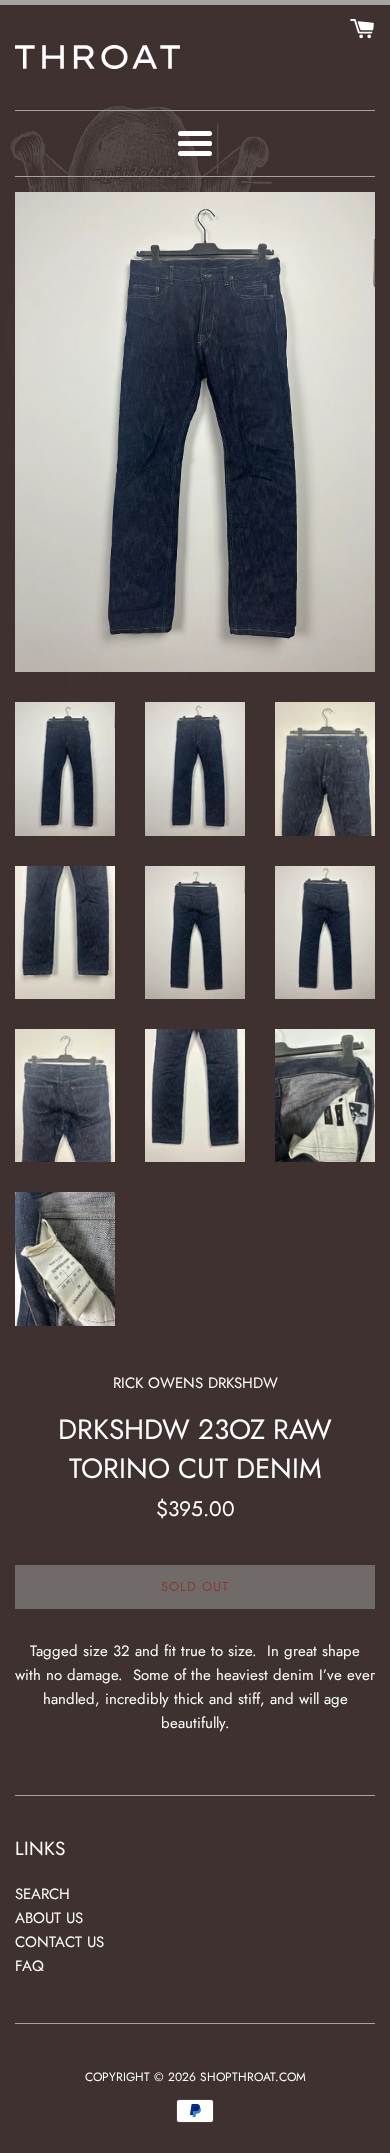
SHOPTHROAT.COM (253, 2077)
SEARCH (42, 1894)
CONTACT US (59, 1942)
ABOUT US (49, 1918)
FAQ (29, 1966)
